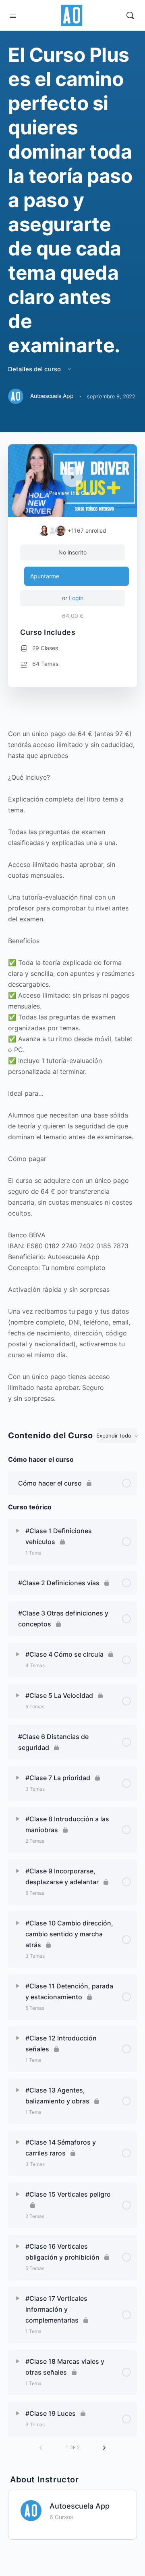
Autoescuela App (80, 2506)
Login (76, 598)
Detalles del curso (35, 369)
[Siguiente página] (104, 2448)
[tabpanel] (72, 1061)
